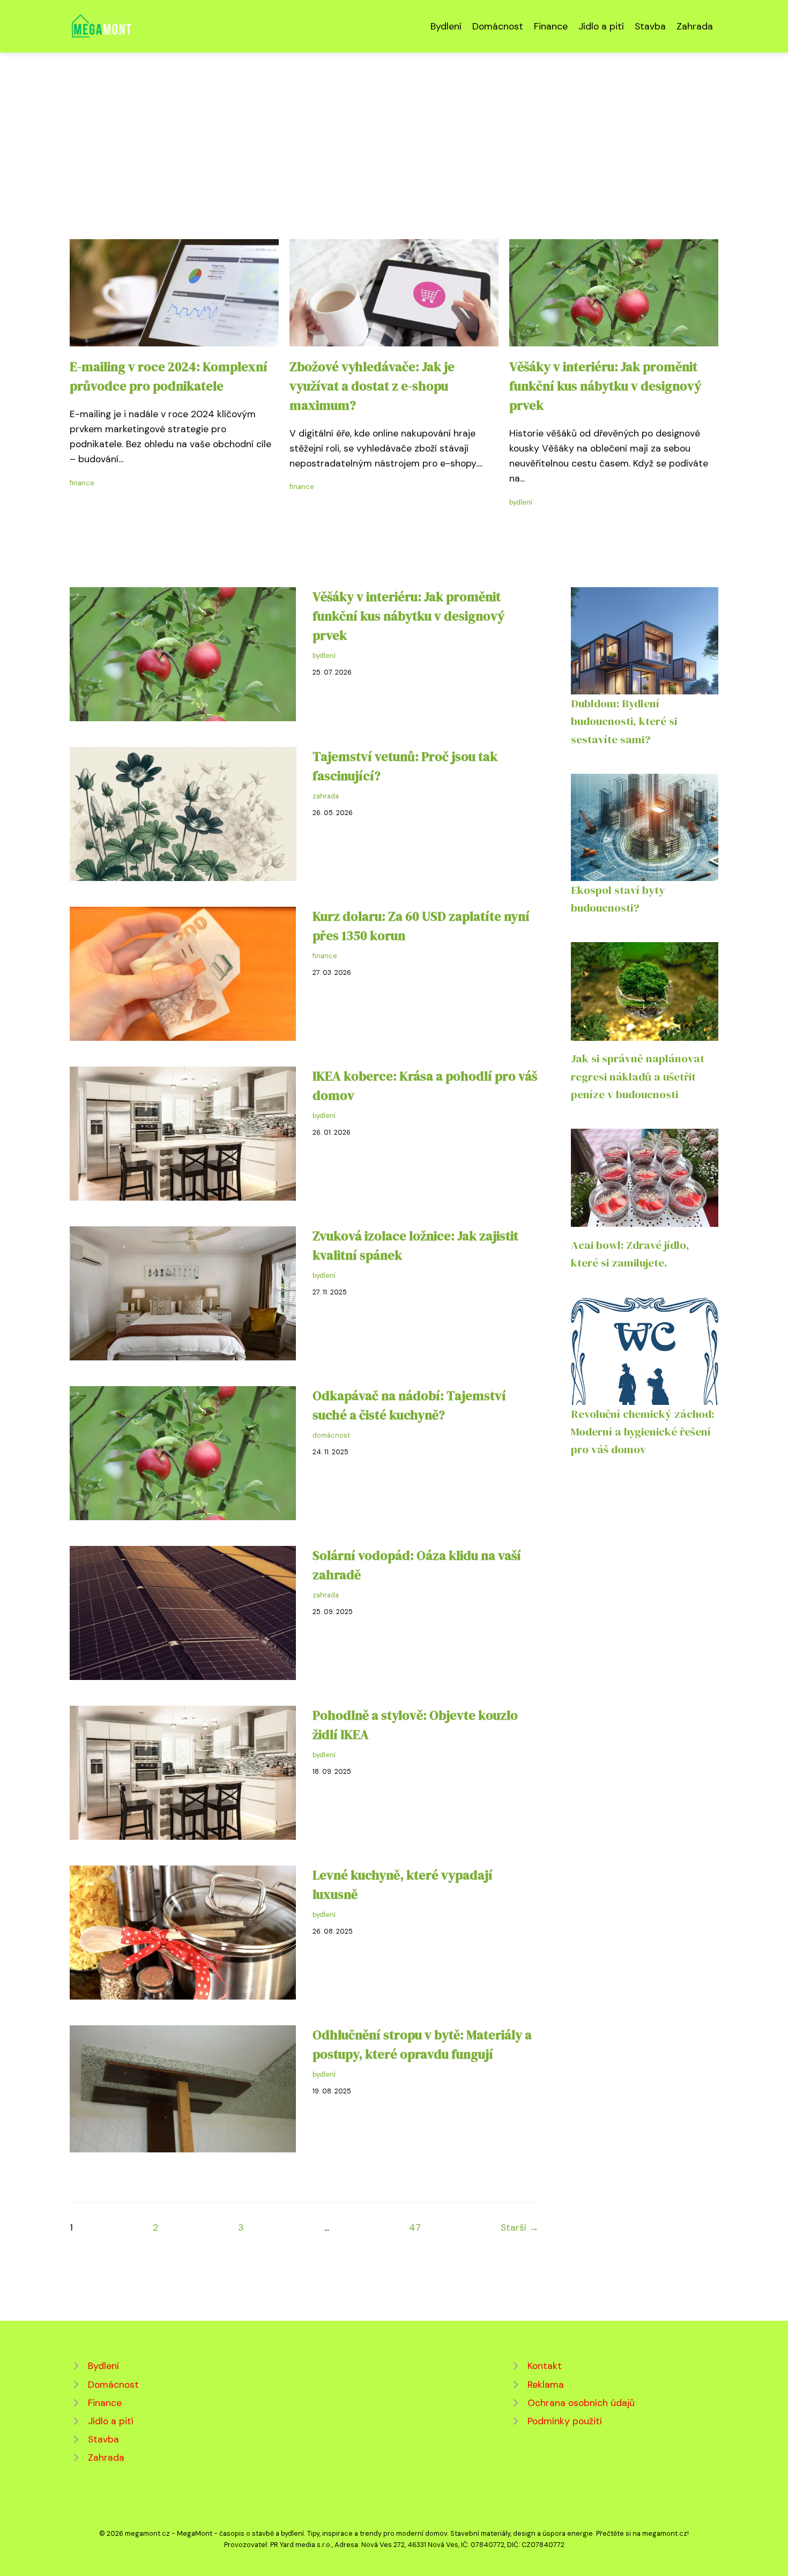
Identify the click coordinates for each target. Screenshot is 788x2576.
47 (415, 2227)
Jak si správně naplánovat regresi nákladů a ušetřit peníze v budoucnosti (638, 1076)
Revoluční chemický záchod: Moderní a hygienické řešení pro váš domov (642, 1432)
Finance (551, 26)
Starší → (520, 2227)
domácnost (331, 1435)
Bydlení (446, 26)
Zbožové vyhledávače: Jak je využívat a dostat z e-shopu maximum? (372, 386)
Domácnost (498, 26)
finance (82, 483)
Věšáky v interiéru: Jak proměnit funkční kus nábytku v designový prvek (605, 386)
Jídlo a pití (601, 26)
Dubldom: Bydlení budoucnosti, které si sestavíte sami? (624, 721)
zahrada (326, 796)
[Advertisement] (394, 133)
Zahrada (695, 26)
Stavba (650, 26)
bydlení (521, 502)
